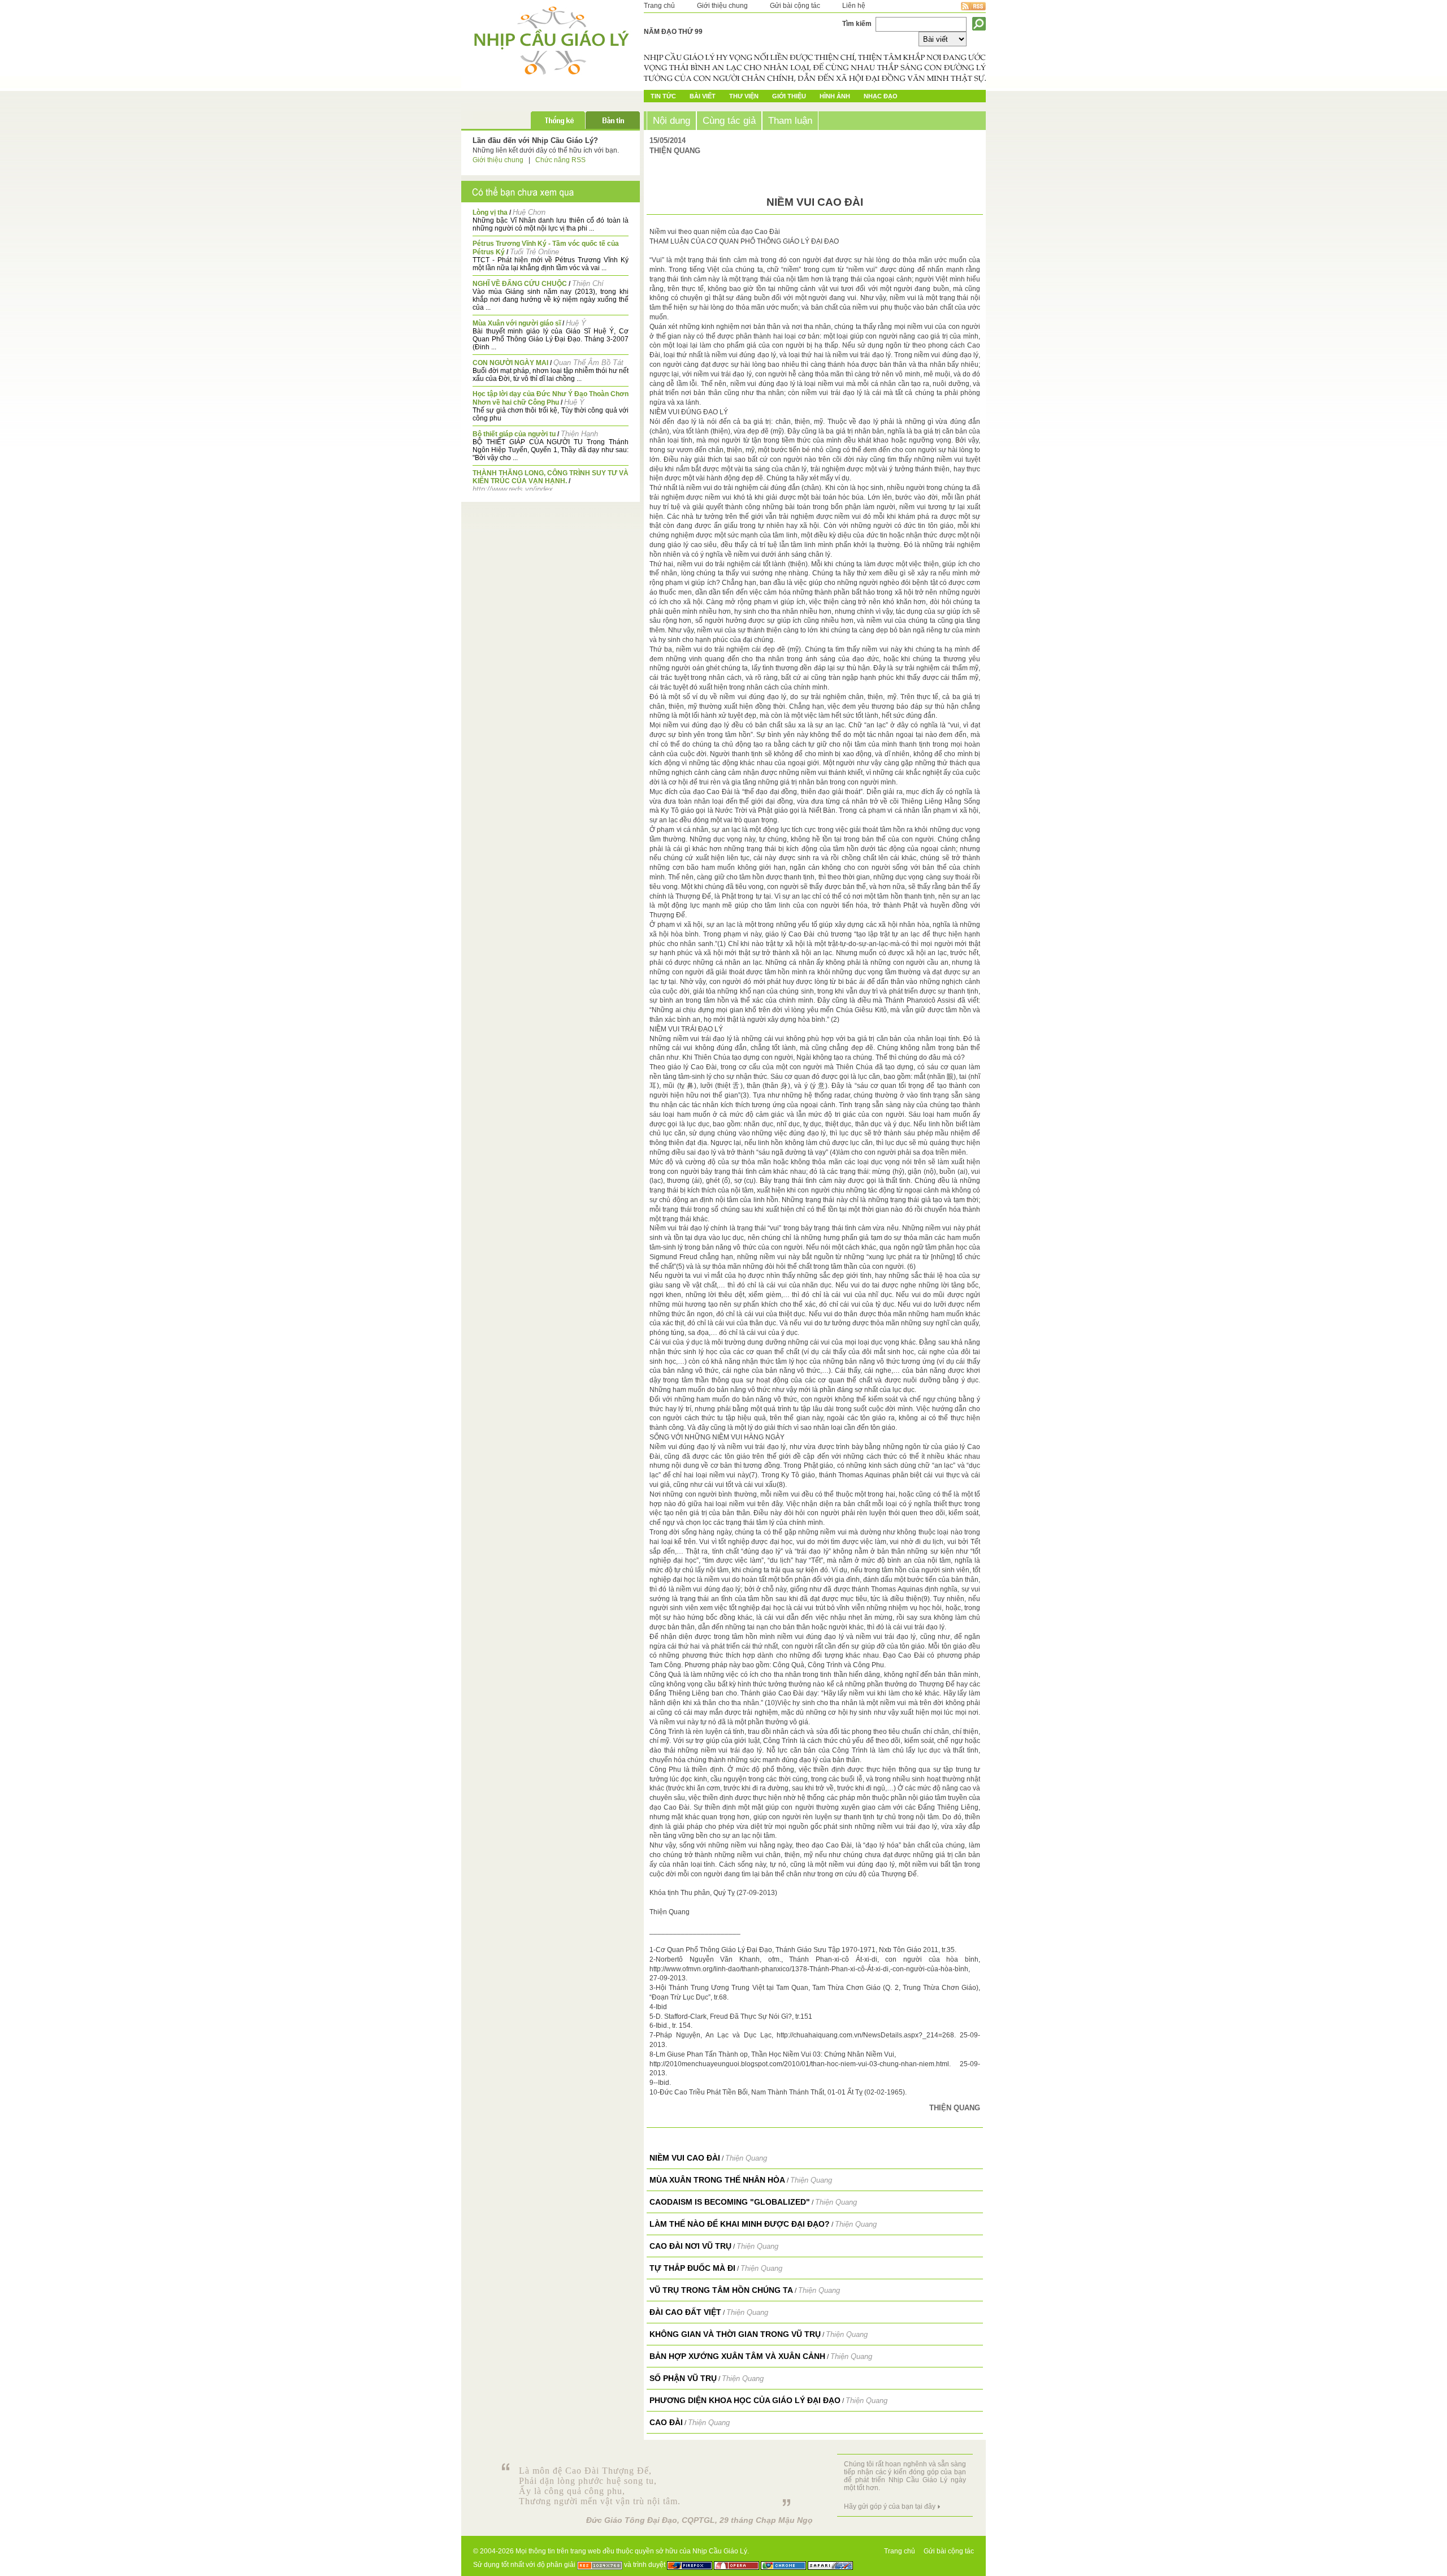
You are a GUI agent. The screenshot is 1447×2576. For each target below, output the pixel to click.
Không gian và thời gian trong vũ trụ (735, 2334)
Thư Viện (744, 96)
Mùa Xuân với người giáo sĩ (517, 323)
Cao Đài (666, 2422)
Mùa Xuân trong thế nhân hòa (717, 2180)
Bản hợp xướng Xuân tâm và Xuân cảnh (737, 2356)
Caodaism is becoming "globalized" (730, 2202)
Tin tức (663, 96)
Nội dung (671, 120)
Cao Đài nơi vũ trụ (690, 2246)
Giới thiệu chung (722, 6)
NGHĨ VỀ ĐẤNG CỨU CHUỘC (520, 284)
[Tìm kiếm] (979, 24)
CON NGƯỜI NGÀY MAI (510, 363)
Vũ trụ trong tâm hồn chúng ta (721, 2290)
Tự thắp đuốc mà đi (692, 2268)
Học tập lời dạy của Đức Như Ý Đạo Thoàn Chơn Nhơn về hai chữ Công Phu (551, 398)
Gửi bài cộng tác (795, 6)
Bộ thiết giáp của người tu (514, 434)
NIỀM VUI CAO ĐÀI (685, 2158)
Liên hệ (854, 6)
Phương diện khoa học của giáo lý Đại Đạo (745, 2400)
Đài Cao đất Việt (685, 2312)
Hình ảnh (835, 96)
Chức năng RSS (560, 160)
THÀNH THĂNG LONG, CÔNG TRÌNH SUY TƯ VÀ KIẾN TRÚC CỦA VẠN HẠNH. (551, 477)
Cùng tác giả (729, 120)
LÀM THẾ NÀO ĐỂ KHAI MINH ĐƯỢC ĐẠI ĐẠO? (740, 2224)
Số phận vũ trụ (683, 2378)
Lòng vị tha (490, 213)
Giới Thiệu (789, 96)
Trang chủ (659, 6)
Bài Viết (703, 96)
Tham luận (790, 120)
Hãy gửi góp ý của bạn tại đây (890, 2506)
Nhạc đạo (881, 96)
